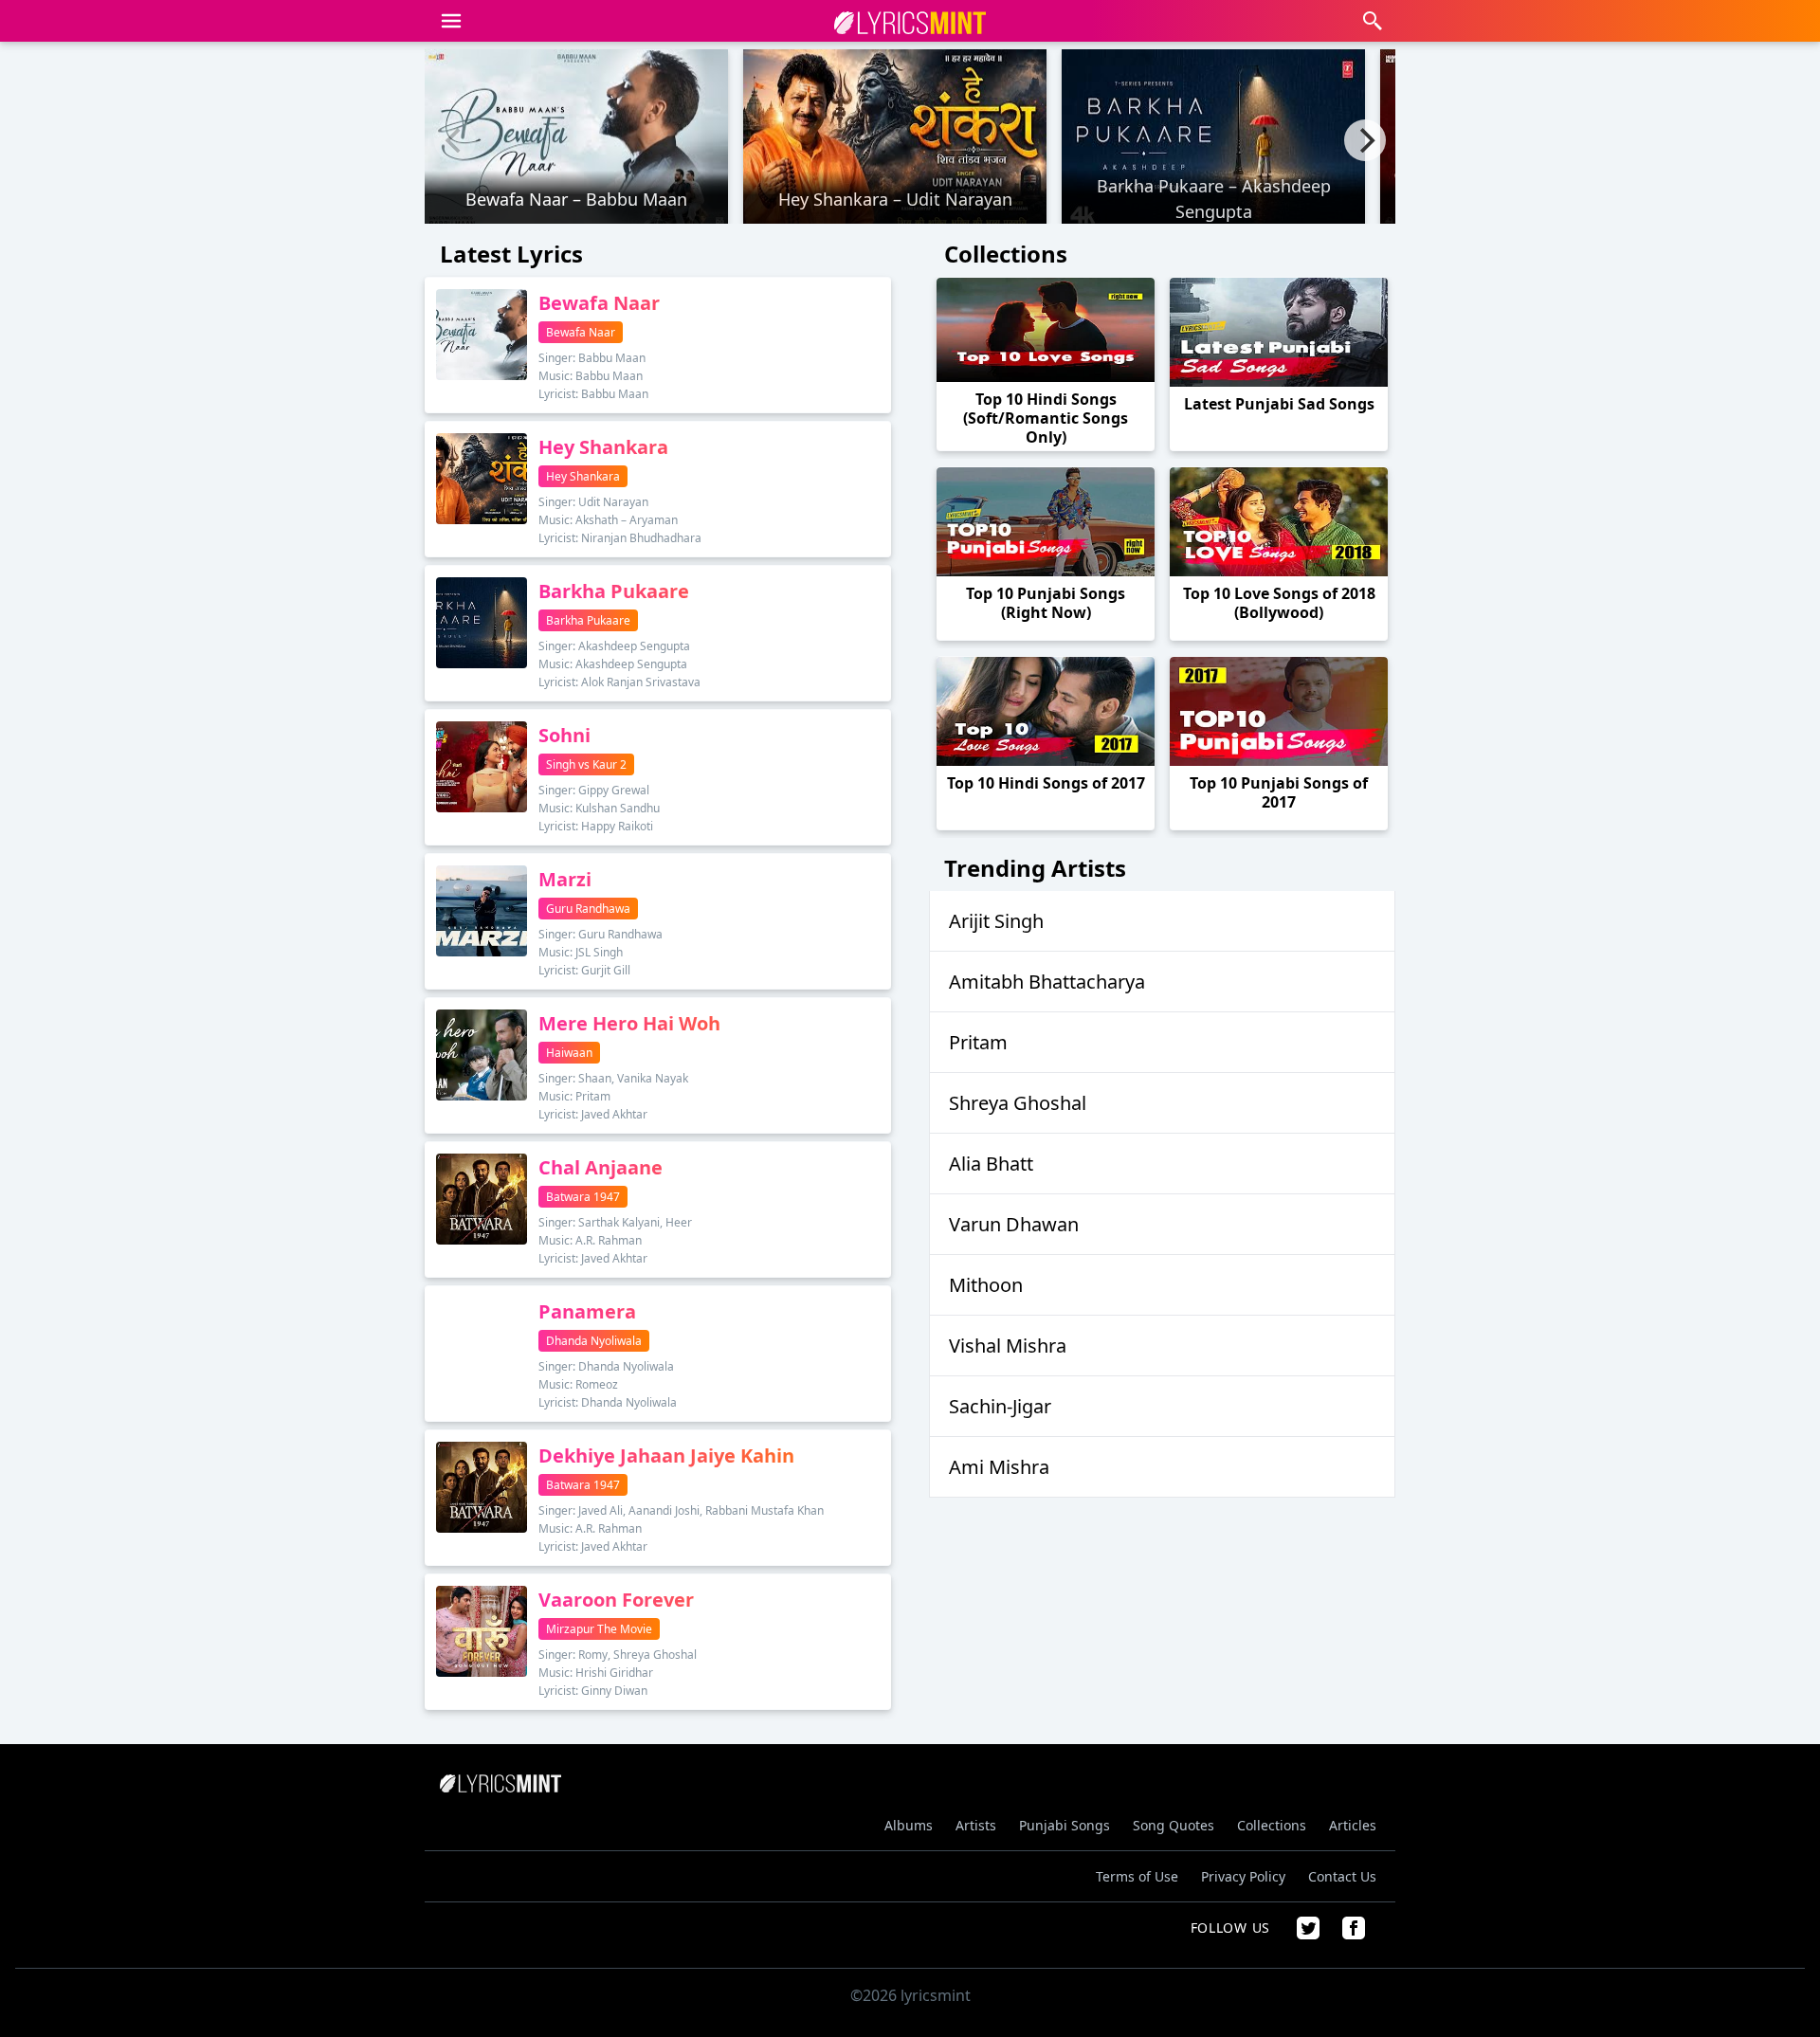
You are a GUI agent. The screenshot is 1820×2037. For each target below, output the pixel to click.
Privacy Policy (1243, 1876)
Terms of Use (1137, 1876)
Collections (1272, 1825)
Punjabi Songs (1065, 1825)
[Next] (1365, 140)
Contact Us (1342, 1876)
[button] (451, 21)
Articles (1353, 1825)
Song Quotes (1174, 1825)
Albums (909, 1825)
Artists (976, 1825)
